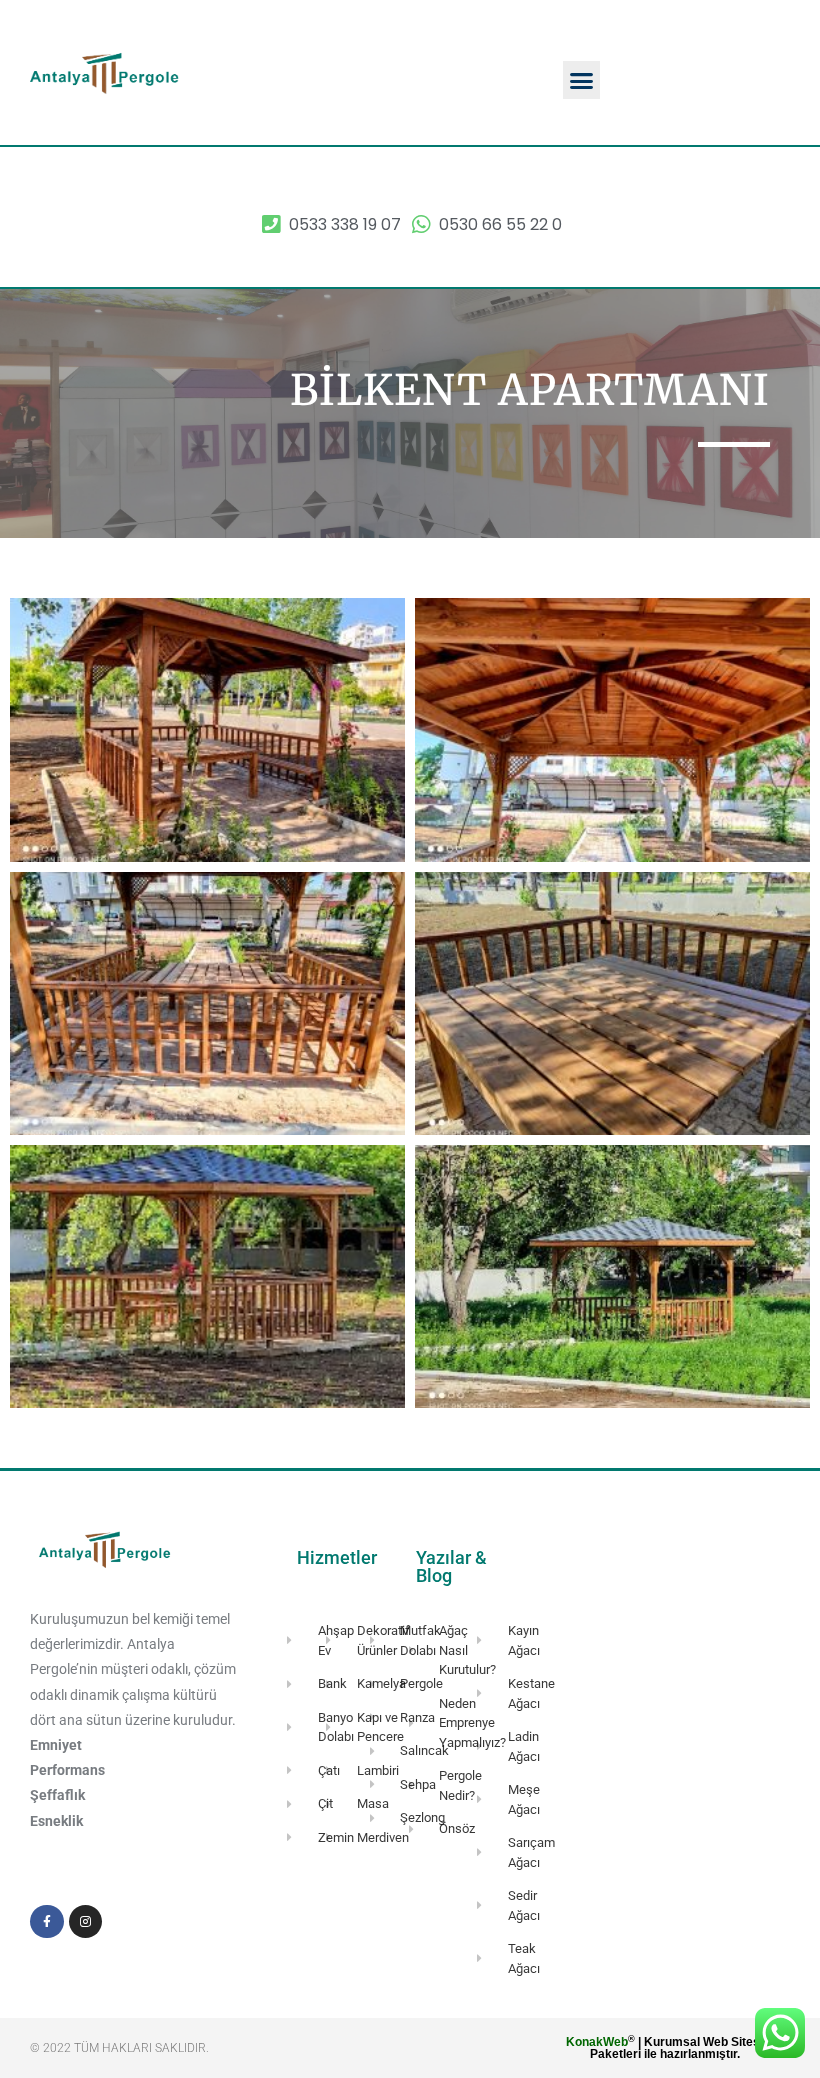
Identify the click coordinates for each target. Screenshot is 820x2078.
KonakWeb (597, 2042)
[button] (582, 80)
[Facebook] (47, 1922)
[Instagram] (86, 1922)
